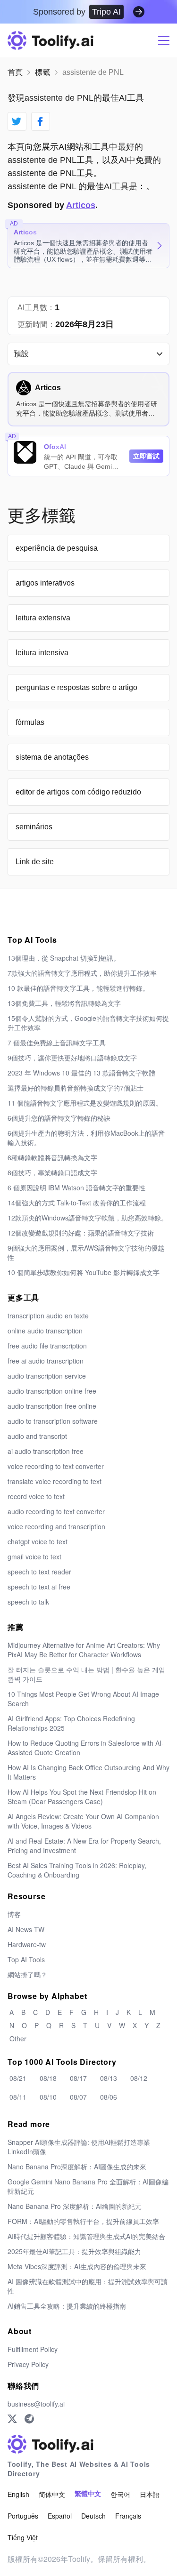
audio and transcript (37, 1436)
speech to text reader (39, 1572)
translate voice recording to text (55, 1481)
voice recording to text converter (56, 1466)
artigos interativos (45, 583)
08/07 (78, 2097)
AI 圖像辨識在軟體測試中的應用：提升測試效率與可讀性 (88, 2286)
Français (128, 2516)
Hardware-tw (27, 1944)
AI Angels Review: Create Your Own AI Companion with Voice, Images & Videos (83, 1821)
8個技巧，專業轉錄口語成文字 (52, 1172)
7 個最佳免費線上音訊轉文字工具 (57, 1043)
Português (23, 2516)
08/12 (139, 2078)
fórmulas (30, 722)
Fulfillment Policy (33, 2349)
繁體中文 (88, 2494)
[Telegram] (29, 2419)
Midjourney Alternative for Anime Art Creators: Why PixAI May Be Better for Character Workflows (84, 1650)
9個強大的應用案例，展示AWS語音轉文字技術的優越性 (86, 1252)
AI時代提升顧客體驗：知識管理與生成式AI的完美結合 (86, 2236)
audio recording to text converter (56, 1511)
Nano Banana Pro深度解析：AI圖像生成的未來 (77, 2167)
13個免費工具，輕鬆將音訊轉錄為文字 (64, 1003)
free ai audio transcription (46, 1361)
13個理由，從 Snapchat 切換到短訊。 (64, 958)
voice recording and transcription (56, 1526)
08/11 (18, 2097)
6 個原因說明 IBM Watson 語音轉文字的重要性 (76, 1188)
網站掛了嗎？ (27, 1974)
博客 (14, 1914)
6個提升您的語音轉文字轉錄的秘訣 (59, 1118)
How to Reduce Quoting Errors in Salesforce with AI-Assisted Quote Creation (86, 1748)
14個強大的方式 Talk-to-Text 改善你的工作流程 (77, 1203)
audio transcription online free (52, 1391)
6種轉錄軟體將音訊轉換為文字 (52, 1157)
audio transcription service (47, 1376)
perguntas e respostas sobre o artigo (76, 687)
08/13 (109, 2078)
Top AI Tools (26, 1959)
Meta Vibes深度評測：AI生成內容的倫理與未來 (77, 2266)
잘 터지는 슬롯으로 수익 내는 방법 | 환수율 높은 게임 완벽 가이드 (86, 1674)
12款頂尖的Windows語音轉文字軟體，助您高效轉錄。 (88, 1218)
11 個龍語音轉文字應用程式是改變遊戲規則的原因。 (85, 1103)
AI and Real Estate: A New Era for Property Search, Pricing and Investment (84, 1846)
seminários (34, 827)
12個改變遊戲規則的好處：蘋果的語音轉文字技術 (81, 1233)
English (18, 2494)
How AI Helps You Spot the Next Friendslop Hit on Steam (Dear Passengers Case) (82, 1797)
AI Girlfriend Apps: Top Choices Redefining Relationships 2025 (71, 1723)
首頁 (15, 72)
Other (18, 2038)
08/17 (78, 2078)
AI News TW (26, 1929)
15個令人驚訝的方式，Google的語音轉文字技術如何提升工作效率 (88, 1023)
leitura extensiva (43, 618)
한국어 (120, 2494)
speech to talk (28, 1602)
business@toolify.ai (36, 2404)
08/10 (48, 2097)
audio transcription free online (52, 1406)
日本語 (150, 2494)
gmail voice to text (34, 1557)
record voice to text (36, 1496)
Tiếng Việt (23, 2537)
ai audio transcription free (46, 1451)
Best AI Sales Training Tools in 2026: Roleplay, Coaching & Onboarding (77, 1870)
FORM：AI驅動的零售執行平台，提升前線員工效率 (83, 2221)
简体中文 (52, 2494)
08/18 (48, 2078)
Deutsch (93, 2516)
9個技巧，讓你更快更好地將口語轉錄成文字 (72, 1058)
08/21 (18, 2078)
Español (60, 2516)
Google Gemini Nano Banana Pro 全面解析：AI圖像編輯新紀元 (88, 2186)
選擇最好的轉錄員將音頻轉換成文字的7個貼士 (76, 1088)
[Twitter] (12, 2419)
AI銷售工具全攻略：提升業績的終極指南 (67, 2306)
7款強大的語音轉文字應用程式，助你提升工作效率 (82, 973)
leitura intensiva (42, 653)
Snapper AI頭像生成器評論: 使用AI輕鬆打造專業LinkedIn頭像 (79, 2147)
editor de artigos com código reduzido (78, 792)
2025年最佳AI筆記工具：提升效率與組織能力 (74, 2251)
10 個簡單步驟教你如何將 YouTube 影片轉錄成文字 (84, 1272)
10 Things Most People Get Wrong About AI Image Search (83, 1699)
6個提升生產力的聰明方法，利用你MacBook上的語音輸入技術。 (86, 1138)
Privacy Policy (28, 2364)
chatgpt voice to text (38, 1541)
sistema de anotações (52, 757)
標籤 (42, 72)
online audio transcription (45, 1331)
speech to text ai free (39, 1587)
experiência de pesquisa (57, 548)
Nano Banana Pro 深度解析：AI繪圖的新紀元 (75, 2206)
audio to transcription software (53, 1421)
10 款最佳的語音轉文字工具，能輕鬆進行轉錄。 (78, 988)
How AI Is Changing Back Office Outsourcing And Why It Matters (88, 1772)
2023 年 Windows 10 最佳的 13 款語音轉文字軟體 (81, 1073)
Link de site (35, 862)
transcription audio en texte (48, 1316)
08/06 (109, 2097)
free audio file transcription (47, 1346)
